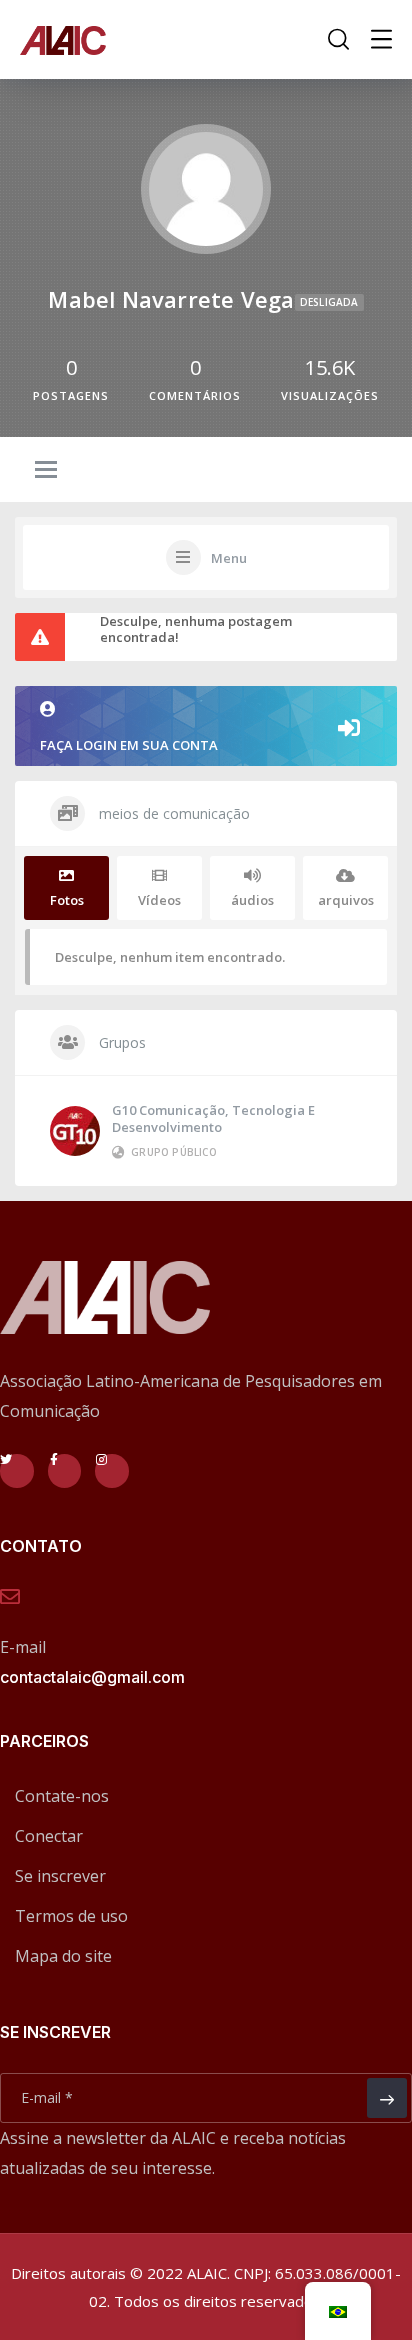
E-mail (23, 1647)
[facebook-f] (65, 1471)
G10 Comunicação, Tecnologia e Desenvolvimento (213, 1118)
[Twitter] (17, 1471)
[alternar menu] (46, 471)
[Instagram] (112, 1471)
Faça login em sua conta (129, 745)
